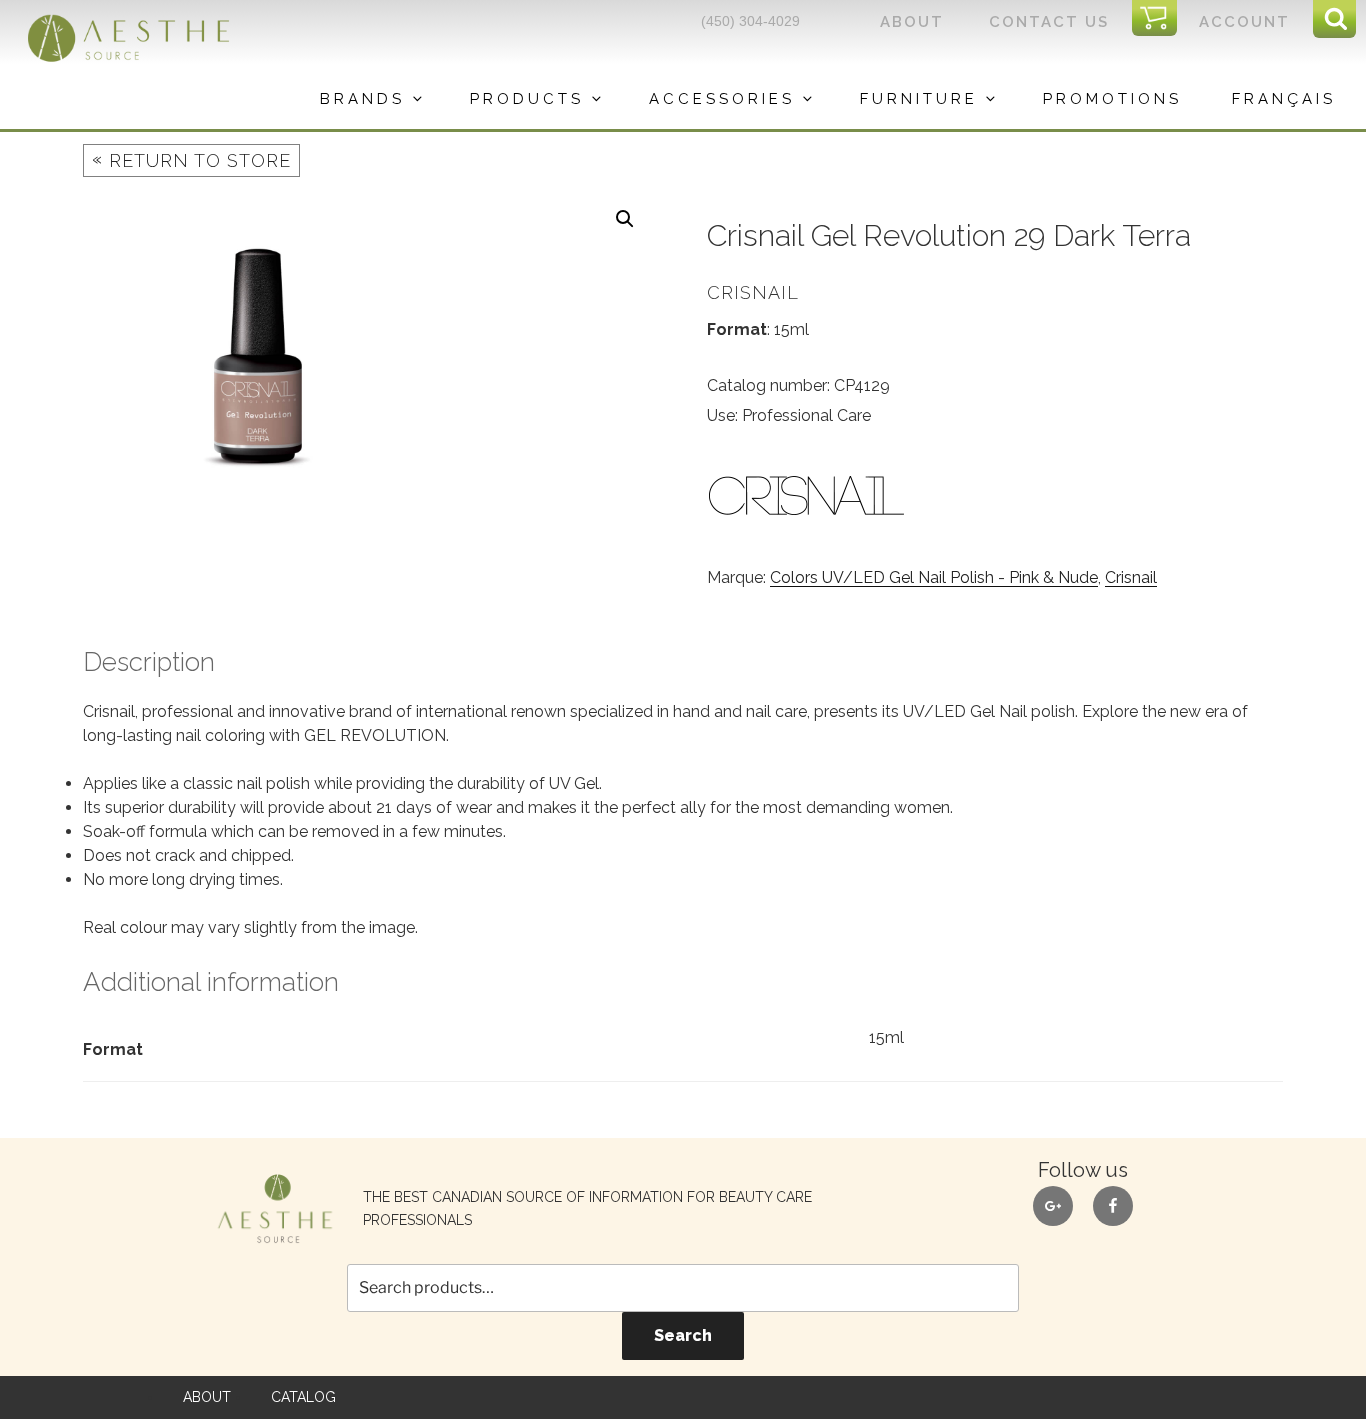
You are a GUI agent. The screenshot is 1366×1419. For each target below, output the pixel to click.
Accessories (722, 99)
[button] (625, 219)
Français (1284, 99)
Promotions (1112, 99)
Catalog (303, 1397)
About (912, 22)
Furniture (919, 99)
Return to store (191, 159)
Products (527, 99)
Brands (362, 99)
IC (1160, 19)
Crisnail (1131, 577)
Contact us (1049, 22)
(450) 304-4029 (750, 21)
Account (1244, 22)
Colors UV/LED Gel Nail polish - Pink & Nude (934, 577)
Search (683, 1335)
